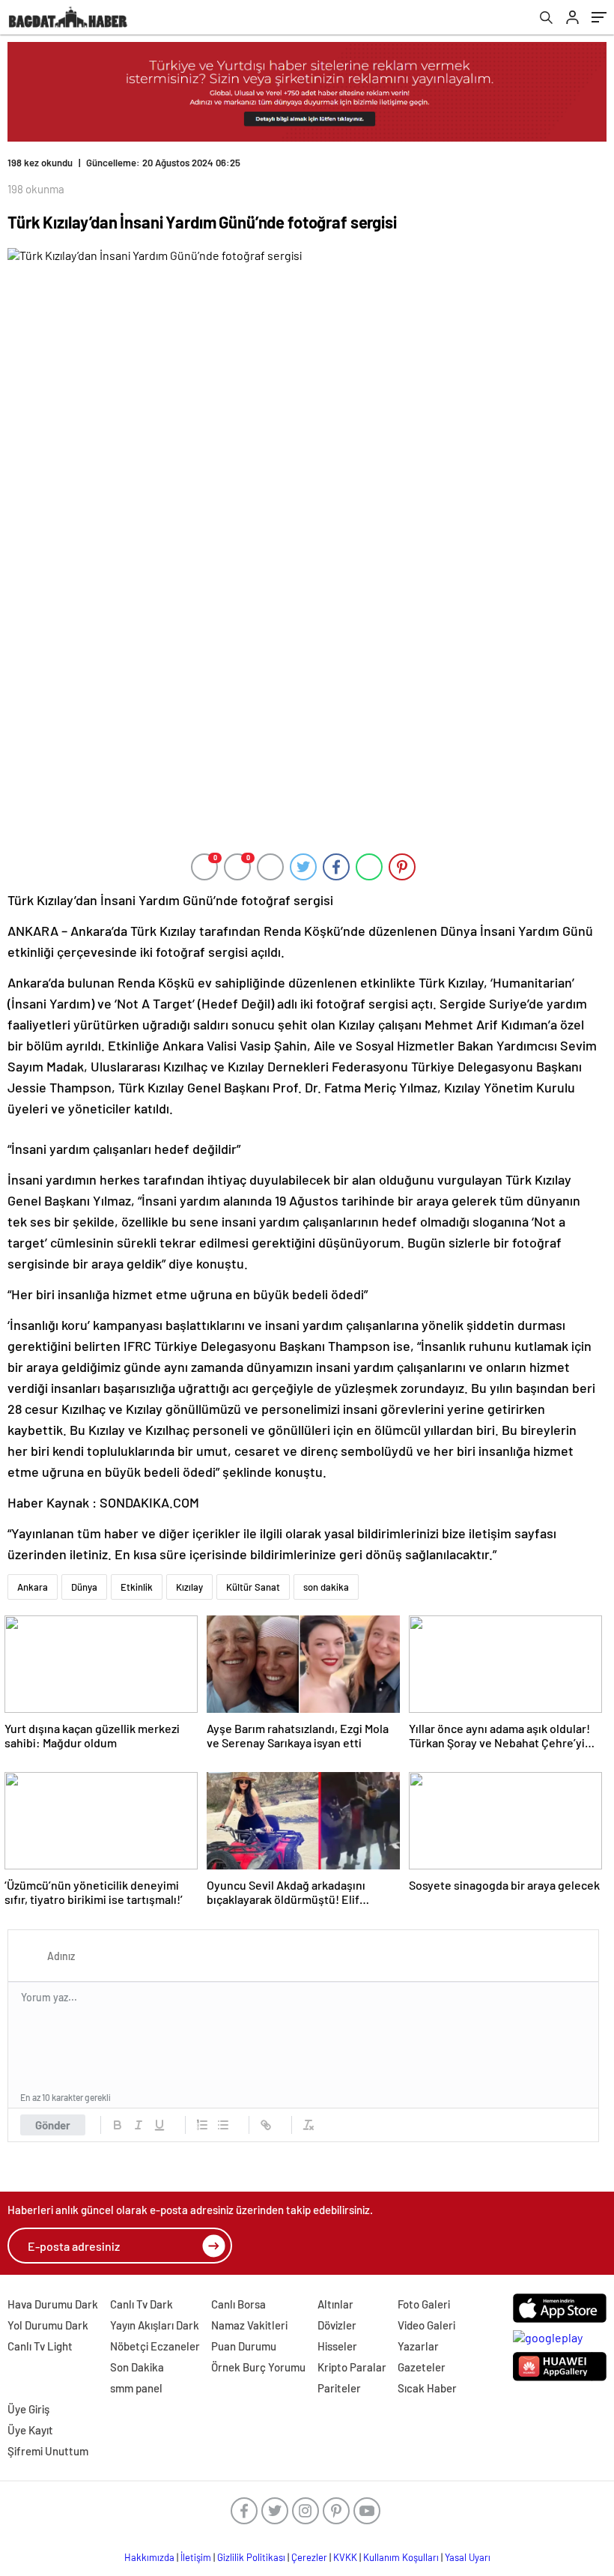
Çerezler (309, 2557)
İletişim (196, 2557)
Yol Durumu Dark (48, 2325)
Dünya (84, 1587)
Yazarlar (418, 2346)
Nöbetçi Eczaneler (155, 2346)
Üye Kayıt (30, 2430)
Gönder (53, 2125)
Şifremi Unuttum (48, 2451)
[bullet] (223, 2125)
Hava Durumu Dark (53, 2304)
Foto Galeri (424, 2304)
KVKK (345, 2557)
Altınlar (335, 2304)
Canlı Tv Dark (142, 2304)
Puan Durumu (244, 2346)
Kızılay (189, 1587)
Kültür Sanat (253, 1587)
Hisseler (337, 2346)
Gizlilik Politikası (251, 2557)
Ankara (33, 1587)
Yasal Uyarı (468, 2557)
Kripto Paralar (352, 2367)
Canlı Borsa (238, 2304)
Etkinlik (137, 1587)
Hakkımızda (149, 2557)
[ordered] (202, 2125)
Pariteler (339, 2388)
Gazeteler (422, 2367)
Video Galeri (426, 2325)
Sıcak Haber (427, 2388)
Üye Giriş (28, 2409)
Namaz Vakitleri (249, 2325)
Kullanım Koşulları (401, 2557)
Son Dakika (137, 2367)
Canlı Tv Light (40, 2346)
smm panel (136, 2388)
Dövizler (337, 2325)
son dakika (326, 1587)
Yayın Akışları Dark (155, 2325)
